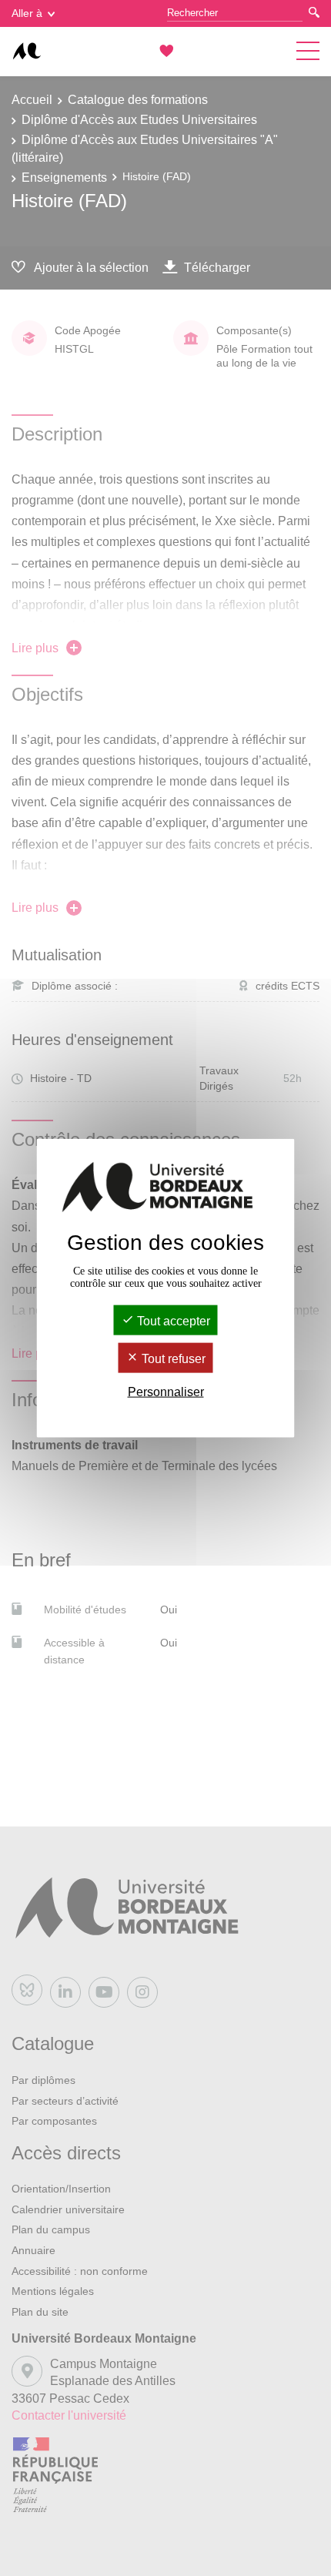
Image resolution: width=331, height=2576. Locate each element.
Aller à (27, 13)
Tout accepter (172, 1320)
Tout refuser (172, 1359)
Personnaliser (166, 1392)
